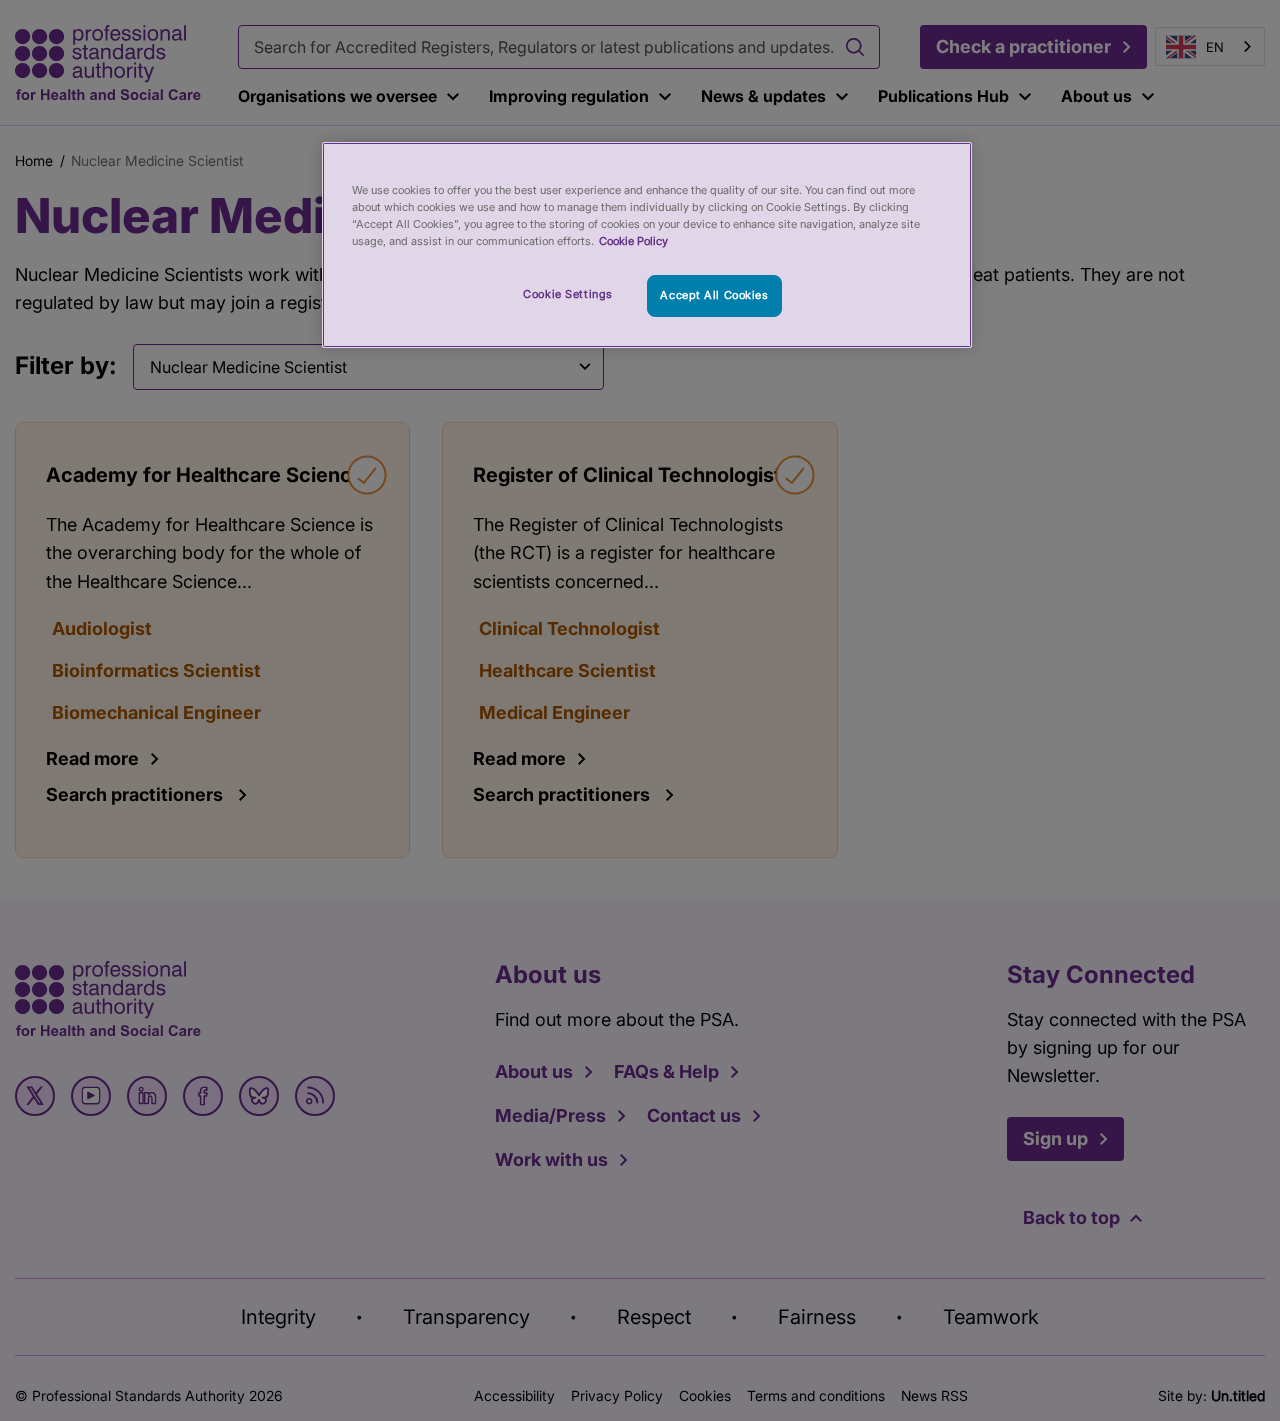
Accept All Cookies (714, 295)
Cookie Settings (568, 294)
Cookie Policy (633, 241)
